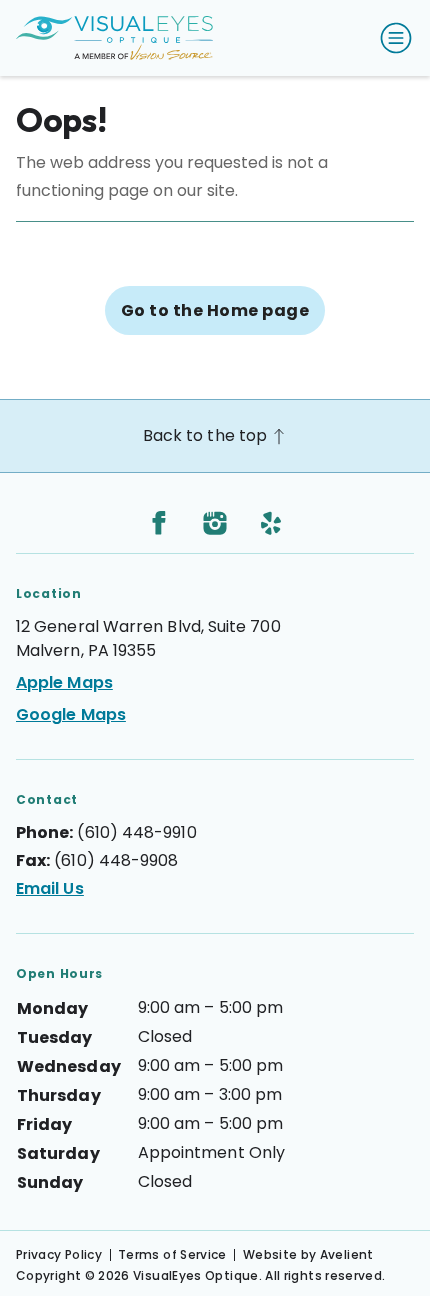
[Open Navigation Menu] (392, 38)
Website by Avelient (308, 1254)
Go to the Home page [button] (215, 310)
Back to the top (207, 435)
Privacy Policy (59, 1254)
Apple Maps (64, 682)
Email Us (50, 888)
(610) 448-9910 (136, 832)
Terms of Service (172, 1254)
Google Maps (71, 714)
